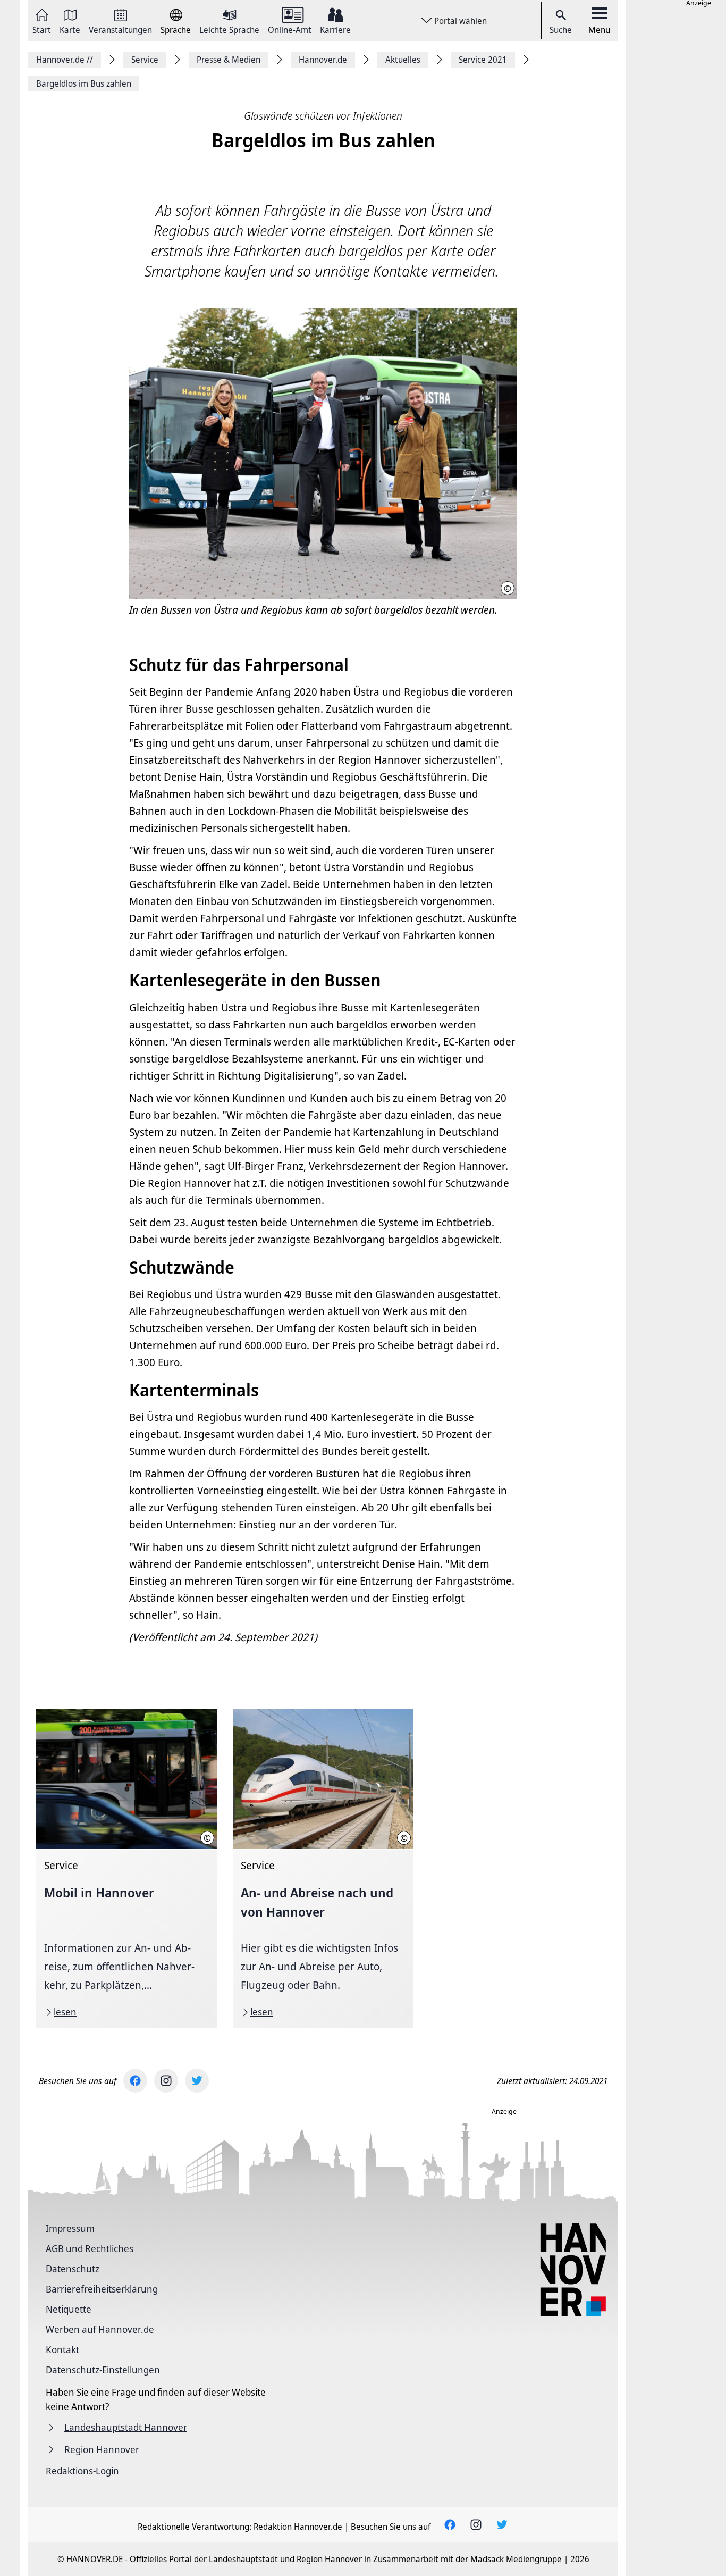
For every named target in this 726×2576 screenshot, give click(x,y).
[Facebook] (135, 2081)
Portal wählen (461, 21)
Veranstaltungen (120, 29)
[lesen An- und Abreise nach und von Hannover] (323, 1868)
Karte (70, 29)
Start (42, 29)
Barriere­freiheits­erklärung (102, 2289)
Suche (561, 30)
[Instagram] (166, 2081)
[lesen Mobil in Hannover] (126, 1868)
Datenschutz (73, 2269)
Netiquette (69, 2309)
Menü (599, 30)
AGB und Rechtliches (90, 2248)
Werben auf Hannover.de (100, 2329)
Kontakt (62, 2349)
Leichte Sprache (229, 29)
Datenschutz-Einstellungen (103, 2370)
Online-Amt (290, 29)
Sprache (176, 29)
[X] (197, 2081)
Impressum (70, 2228)
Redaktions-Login (82, 2471)
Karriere (335, 29)
